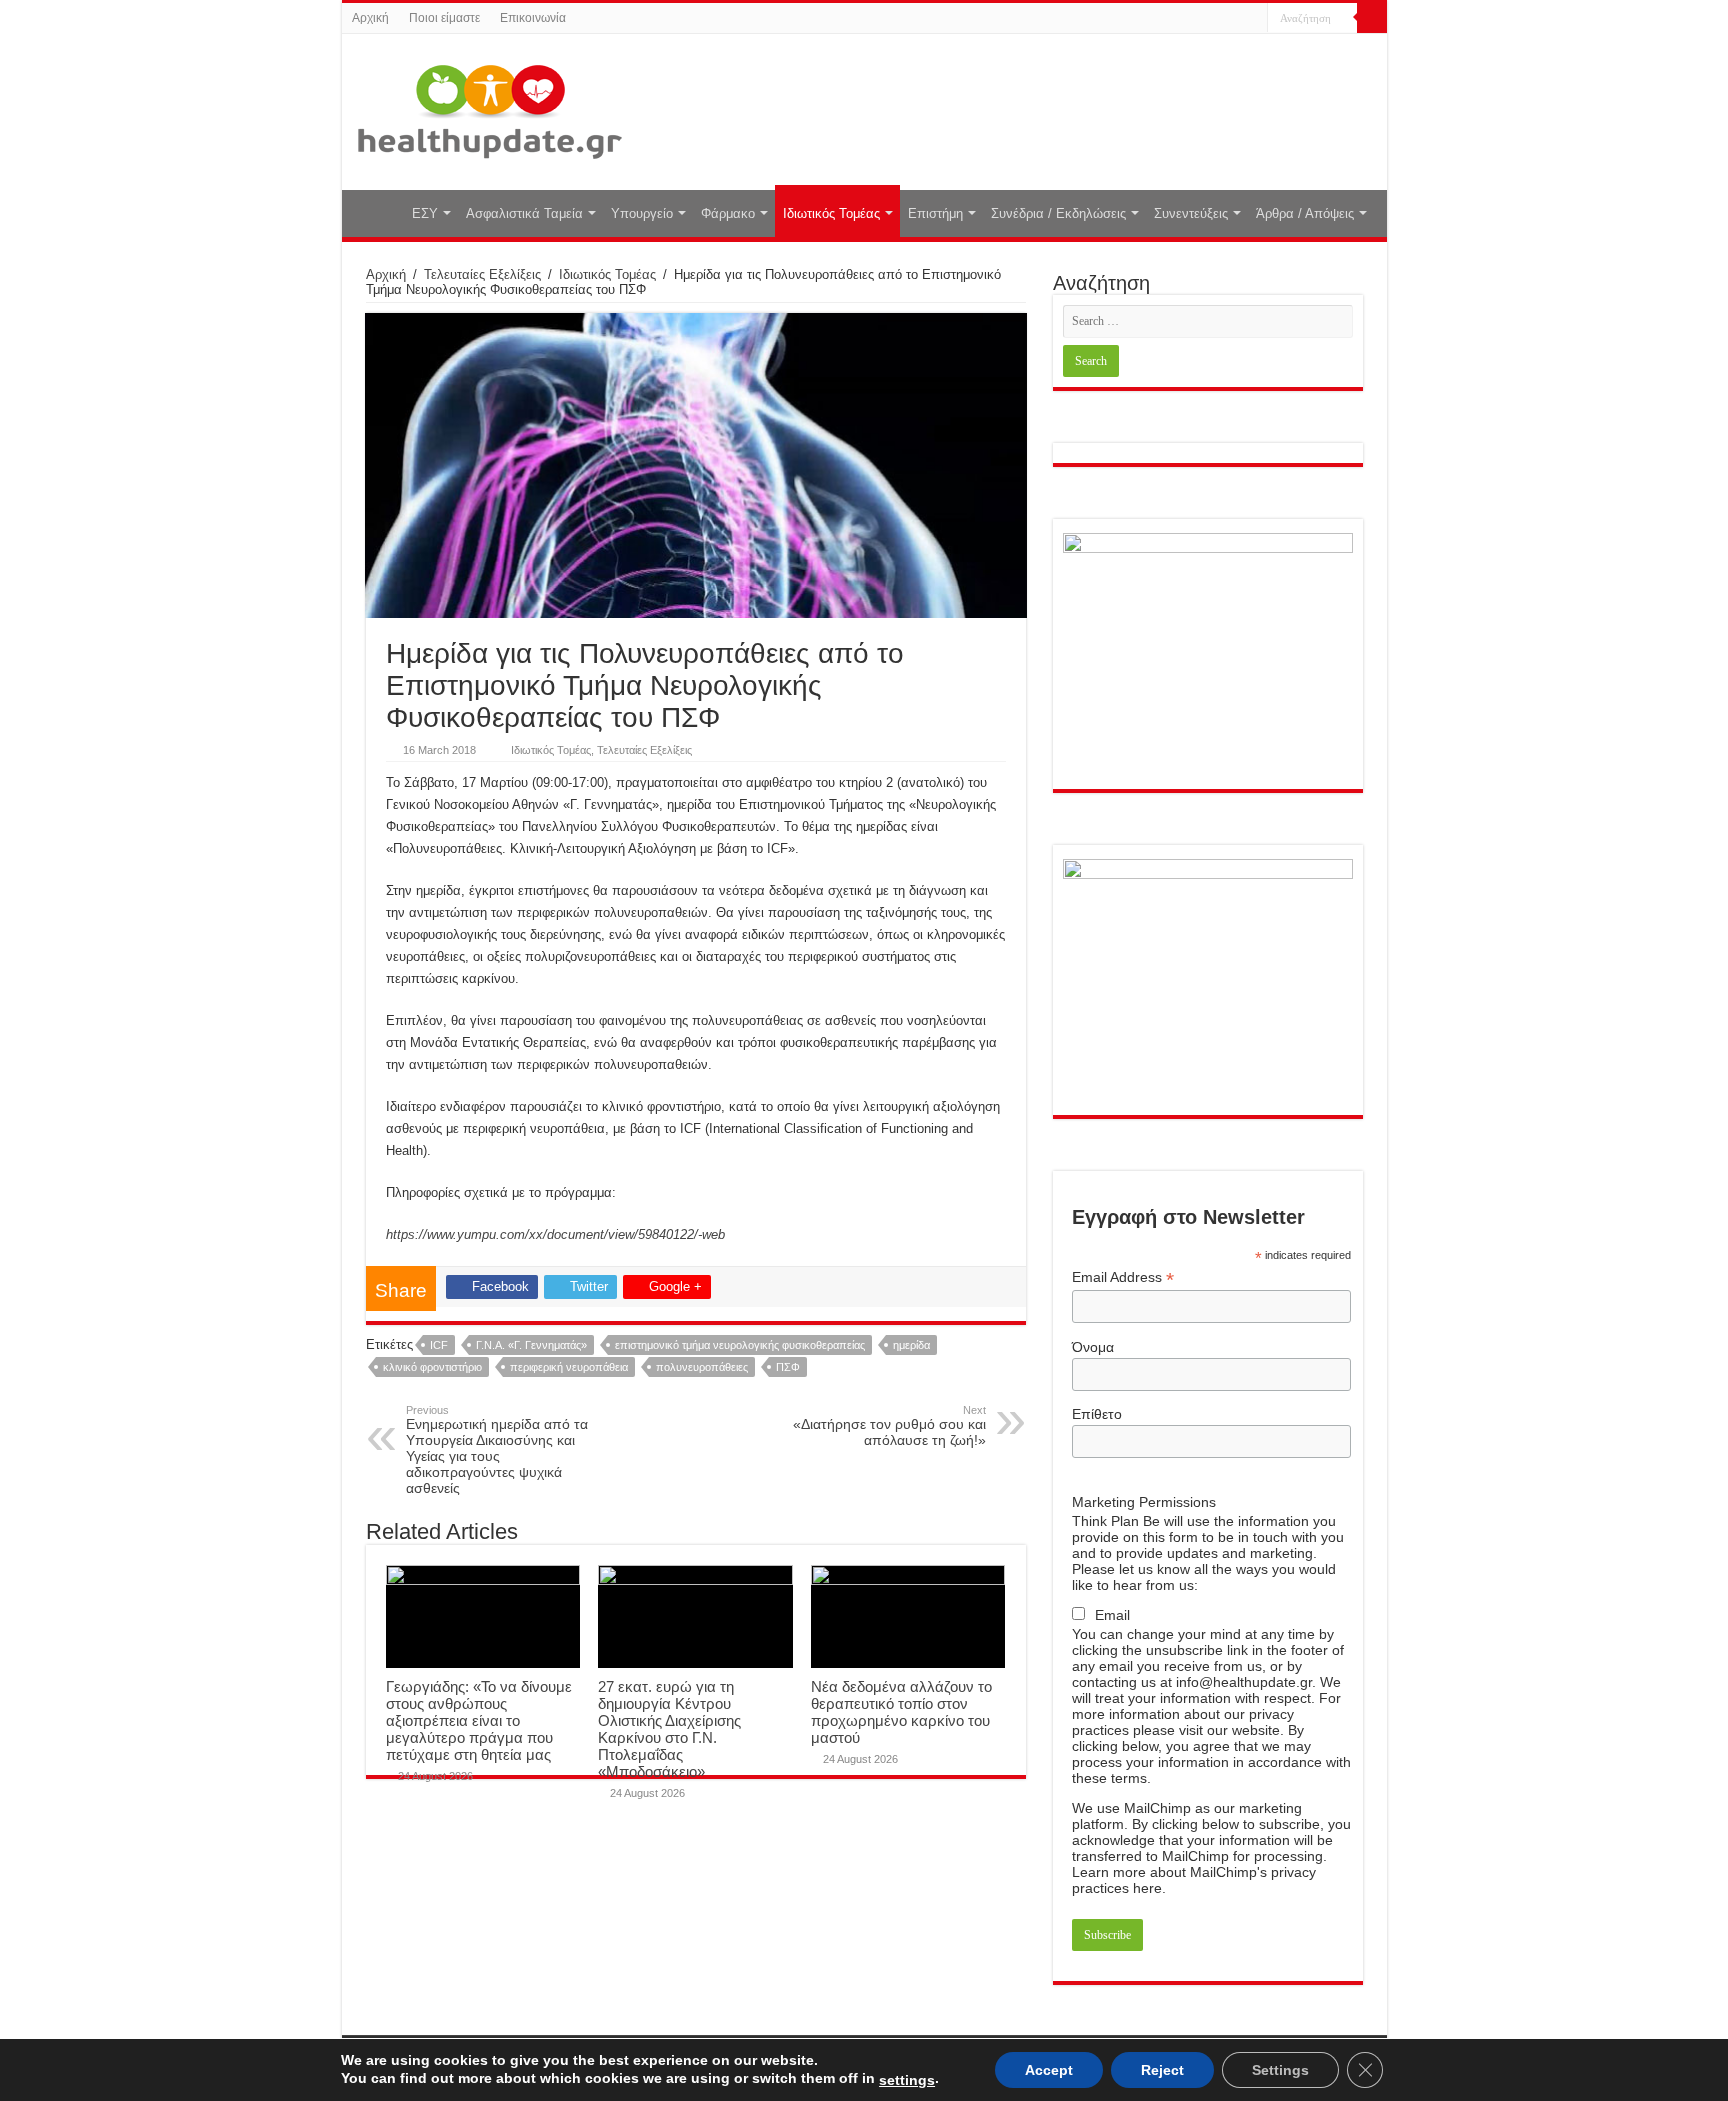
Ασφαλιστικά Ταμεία (524, 213)
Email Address (1123, 1277)
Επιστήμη (935, 213)
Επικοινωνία (533, 18)
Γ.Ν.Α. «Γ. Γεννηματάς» (531, 1345)
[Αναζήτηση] (1372, 18)
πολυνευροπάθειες (702, 1367)
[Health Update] (490, 108)
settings (907, 2080)
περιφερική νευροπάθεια (569, 1367)
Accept (1049, 2070)
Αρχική (370, 18)
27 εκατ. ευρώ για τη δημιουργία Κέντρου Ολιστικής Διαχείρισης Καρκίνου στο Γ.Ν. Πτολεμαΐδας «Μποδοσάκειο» (669, 1729)
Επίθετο (1097, 1414)
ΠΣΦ (788, 1367)
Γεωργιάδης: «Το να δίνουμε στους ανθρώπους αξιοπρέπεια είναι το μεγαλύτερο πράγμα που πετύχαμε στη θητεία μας (479, 1720)
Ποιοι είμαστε (444, 18)
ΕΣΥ (425, 213)
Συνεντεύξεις (1191, 213)
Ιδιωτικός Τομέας (831, 213)
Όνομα (1093, 1347)
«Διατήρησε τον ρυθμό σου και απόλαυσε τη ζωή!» (889, 1426)
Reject (1162, 2070)
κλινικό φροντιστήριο (432, 1367)
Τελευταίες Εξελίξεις (482, 274)
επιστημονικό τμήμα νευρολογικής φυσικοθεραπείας (740, 1345)
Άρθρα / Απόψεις (1305, 213)
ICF (439, 1345)
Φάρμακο (728, 213)
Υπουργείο (642, 213)
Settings (1280, 2070)
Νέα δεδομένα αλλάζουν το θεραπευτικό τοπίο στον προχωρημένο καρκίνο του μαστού (901, 1712)
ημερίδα (911, 1345)
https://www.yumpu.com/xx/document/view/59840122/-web (555, 1234)
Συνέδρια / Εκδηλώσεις (1058, 213)
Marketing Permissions (1144, 1502)
